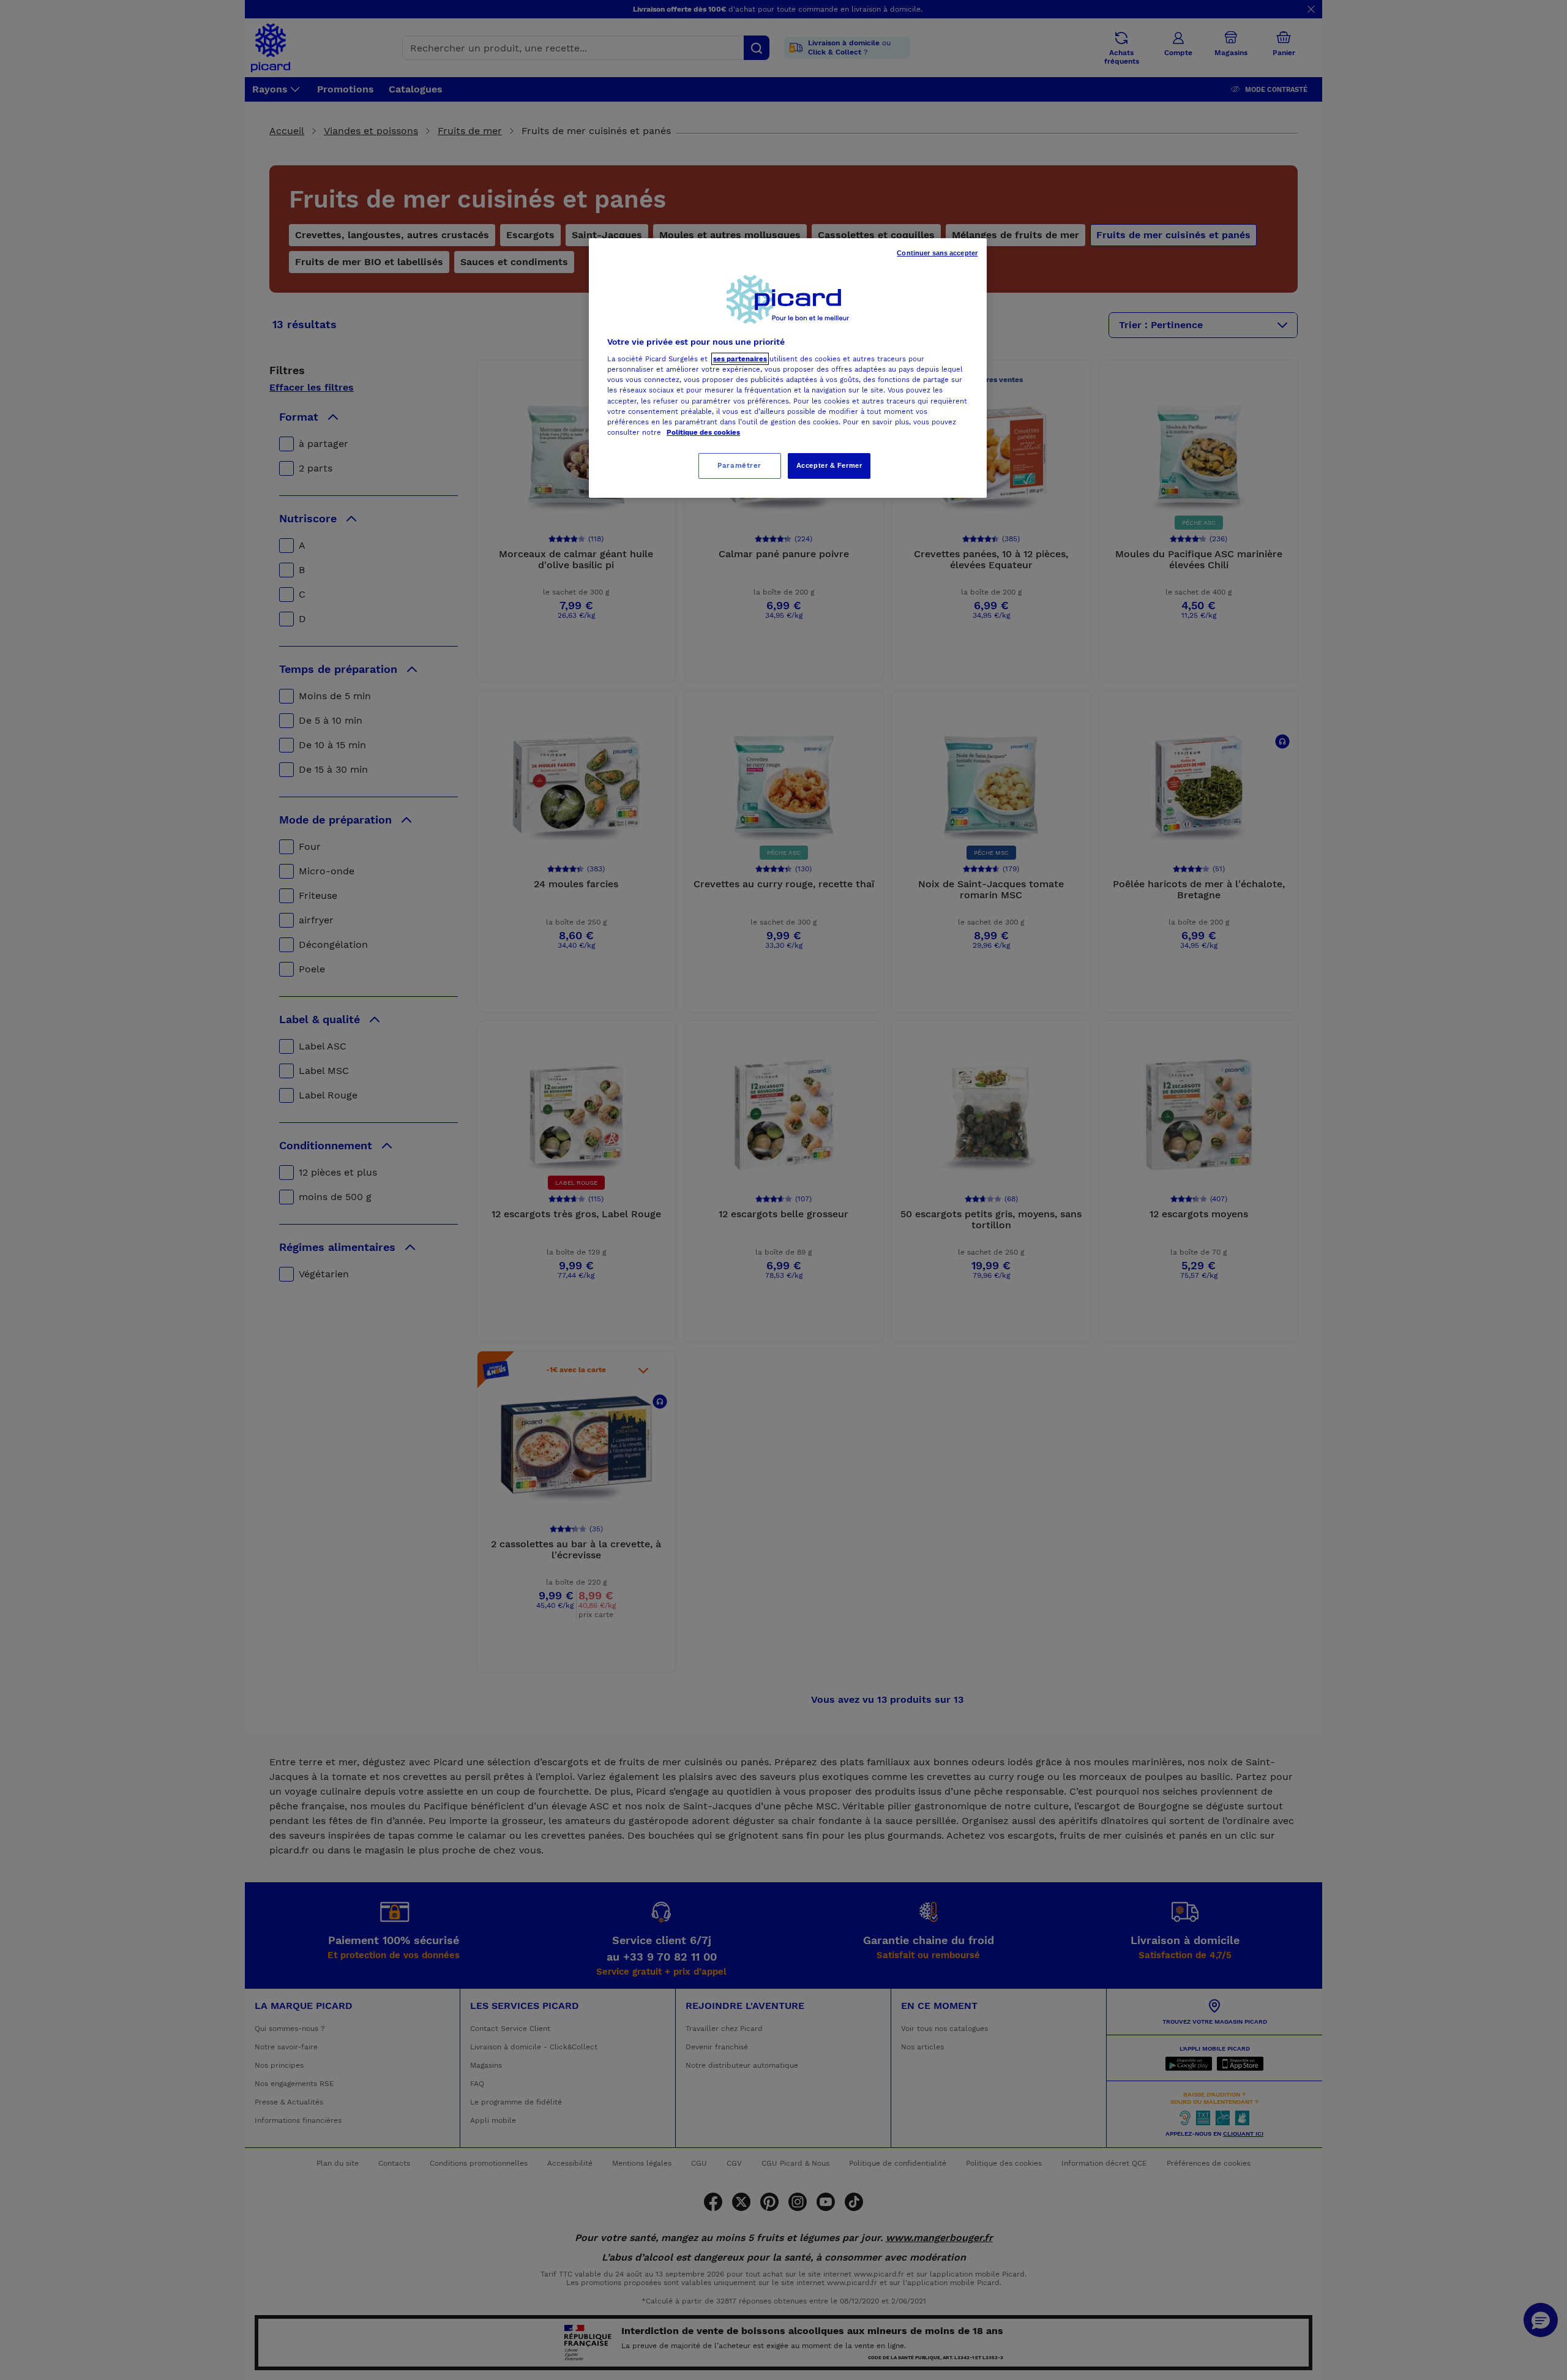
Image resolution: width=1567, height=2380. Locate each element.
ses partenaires (740, 359)
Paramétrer (739, 465)
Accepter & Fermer (829, 465)
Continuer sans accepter (937, 253)
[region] (788, 368)
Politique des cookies (703, 432)
